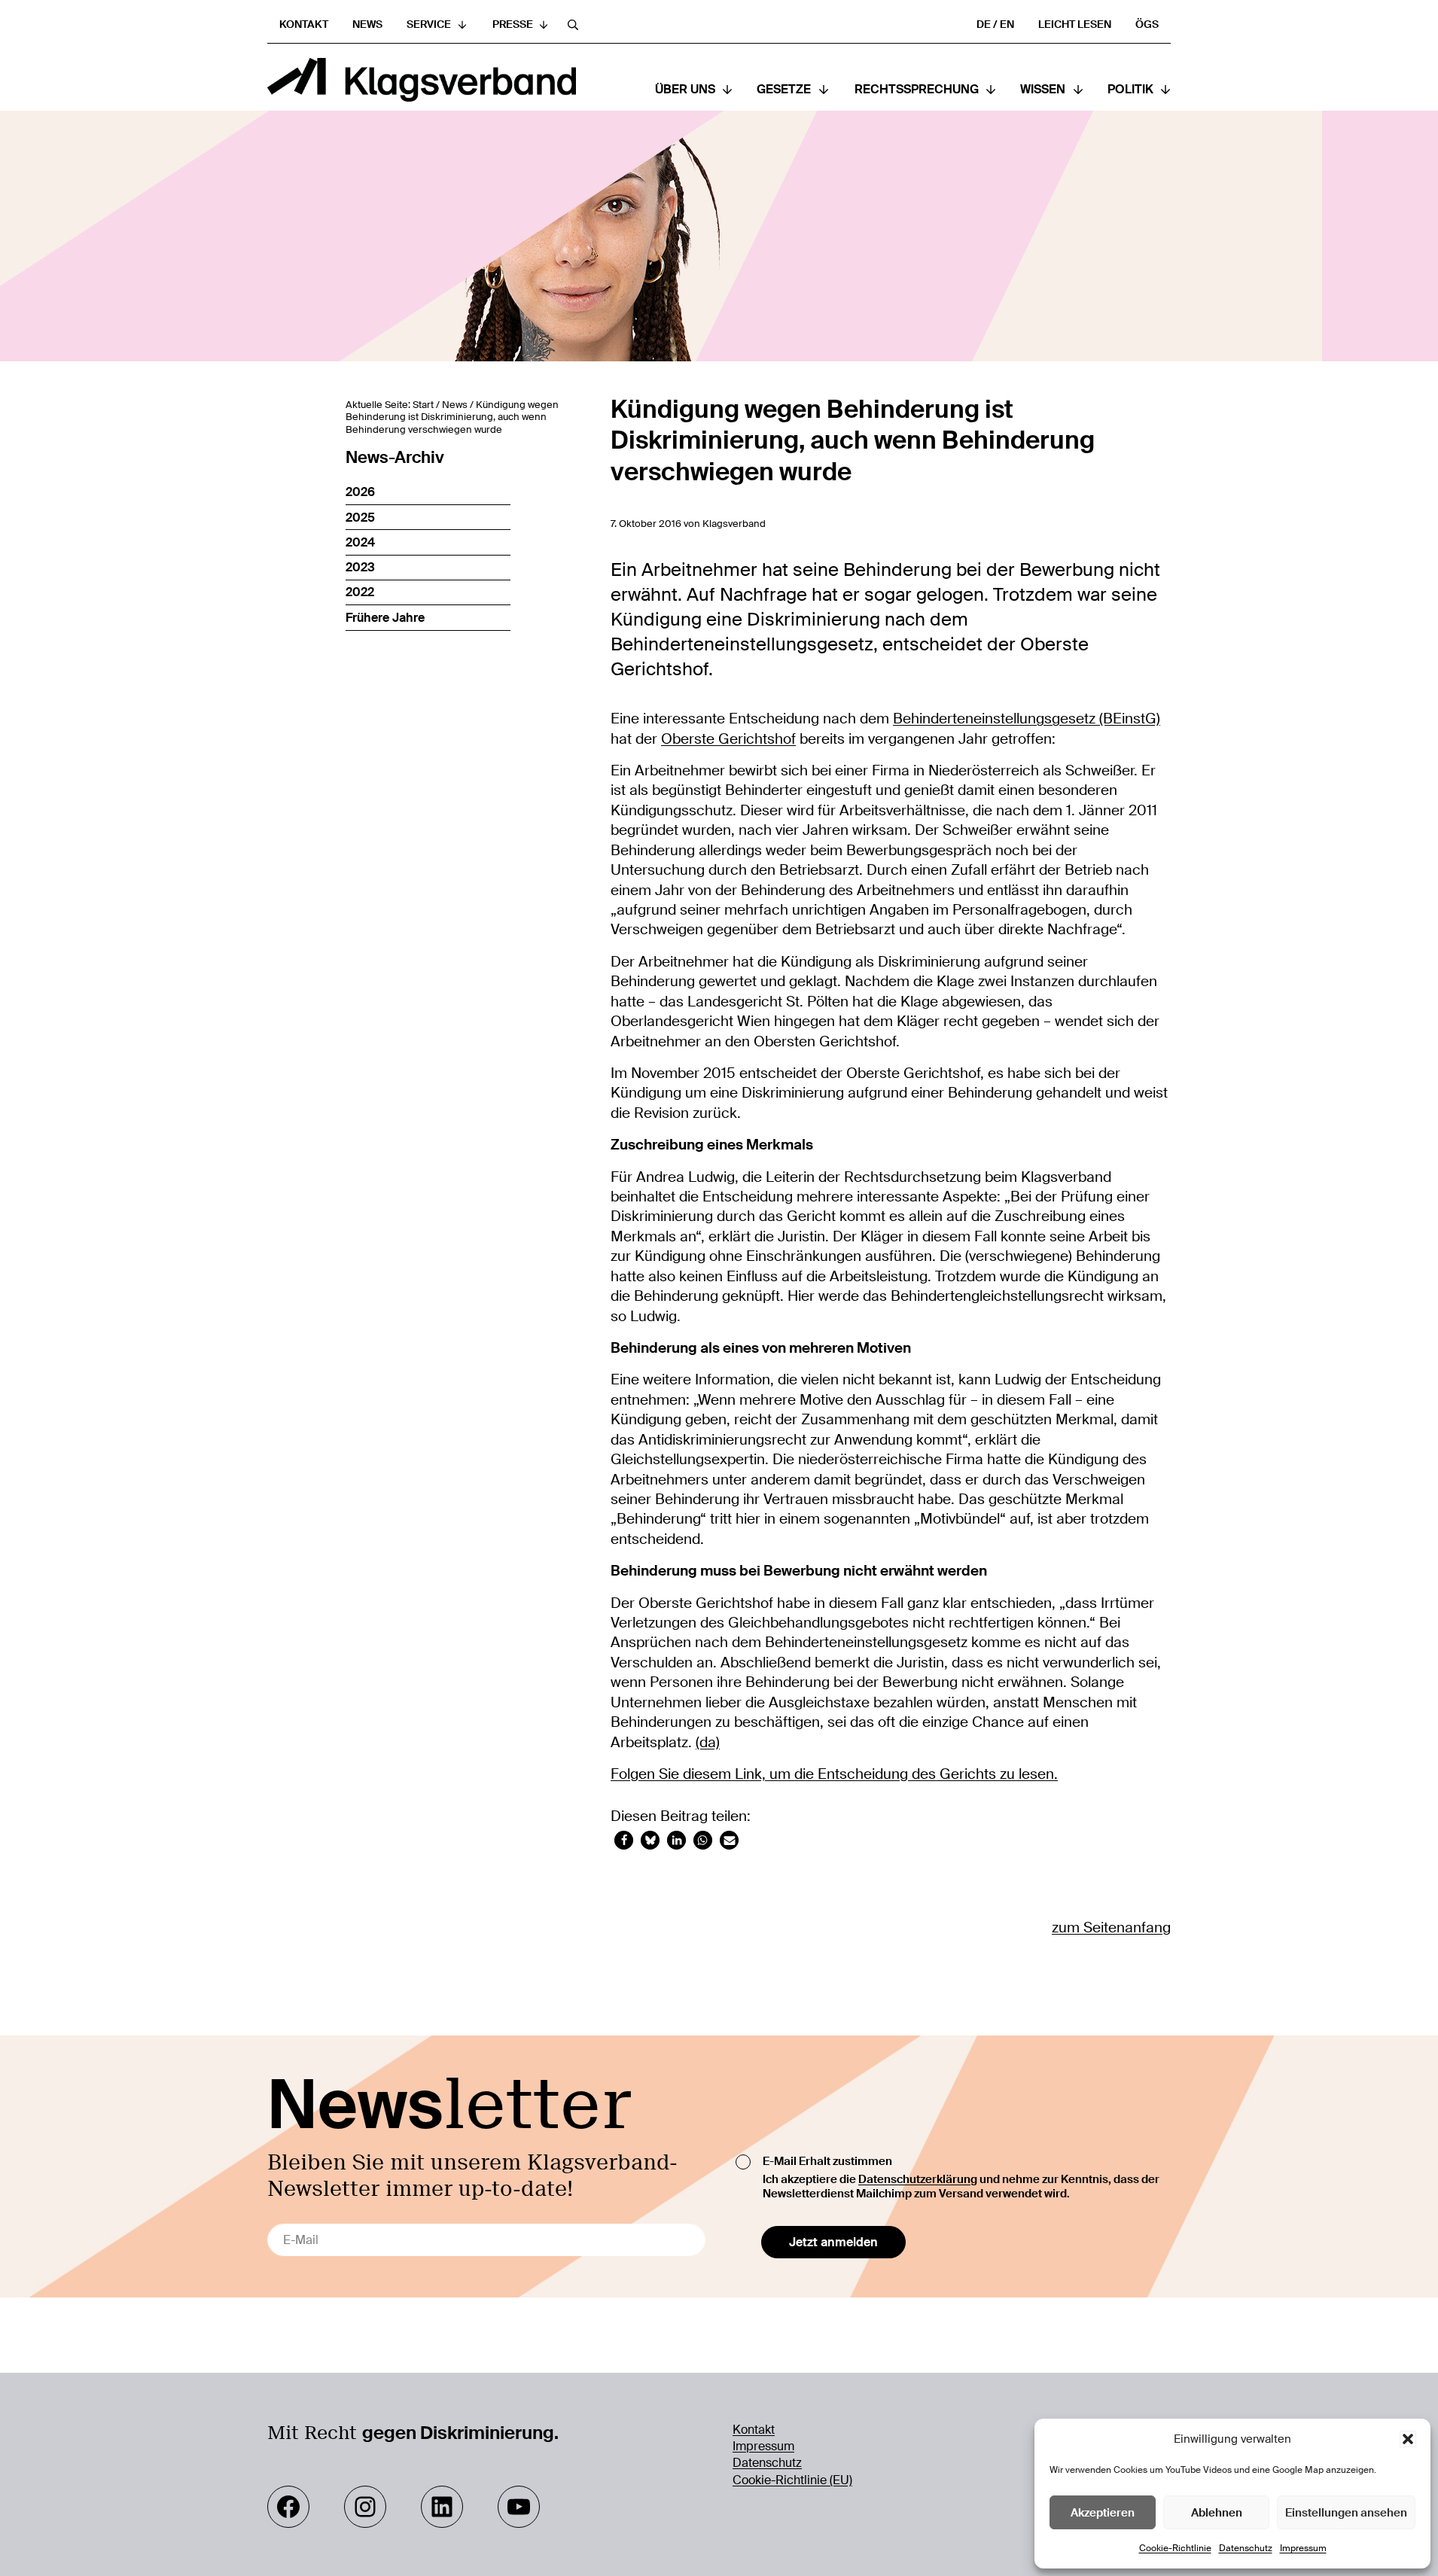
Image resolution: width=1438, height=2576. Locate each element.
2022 (360, 592)
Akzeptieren (1103, 2513)
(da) (708, 1742)
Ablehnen (1217, 2513)
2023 (360, 567)
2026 (360, 492)
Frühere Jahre (385, 618)
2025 (360, 518)
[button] (1408, 2439)
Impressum (1303, 2548)
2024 (360, 542)
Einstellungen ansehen (1346, 2513)
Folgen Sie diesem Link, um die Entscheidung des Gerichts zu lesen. (834, 1774)
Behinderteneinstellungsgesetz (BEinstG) (1027, 719)
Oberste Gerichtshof (728, 739)
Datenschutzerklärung (918, 2179)
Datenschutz (1246, 2548)
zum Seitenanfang (1111, 1927)
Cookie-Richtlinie (1175, 2548)
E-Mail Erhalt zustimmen (827, 2161)
